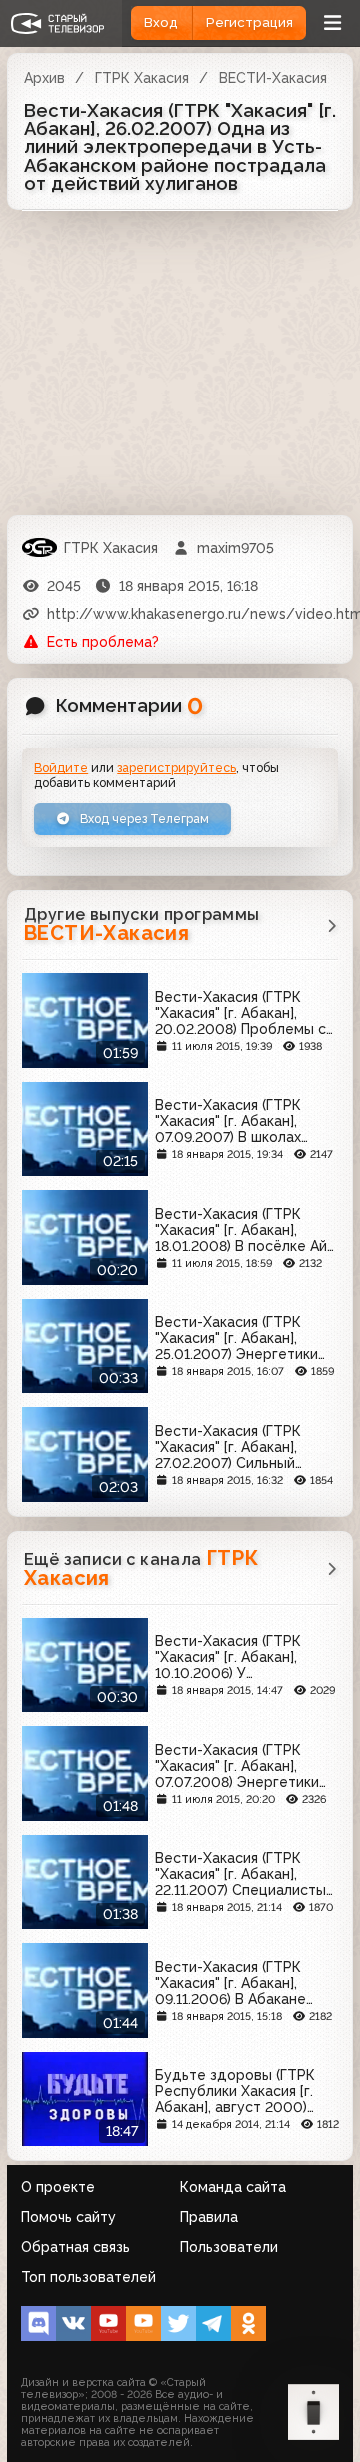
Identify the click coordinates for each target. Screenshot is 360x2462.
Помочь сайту (68, 2217)
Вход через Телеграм (143, 818)
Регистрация (249, 22)
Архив (44, 78)
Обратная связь (75, 2247)
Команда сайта (233, 2187)
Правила (209, 2217)
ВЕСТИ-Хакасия (273, 78)
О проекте (58, 2187)
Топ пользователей (88, 2277)
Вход (161, 22)
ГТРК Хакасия (142, 78)
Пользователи (229, 2247)
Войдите (61, 767)
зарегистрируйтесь (176, 767)
